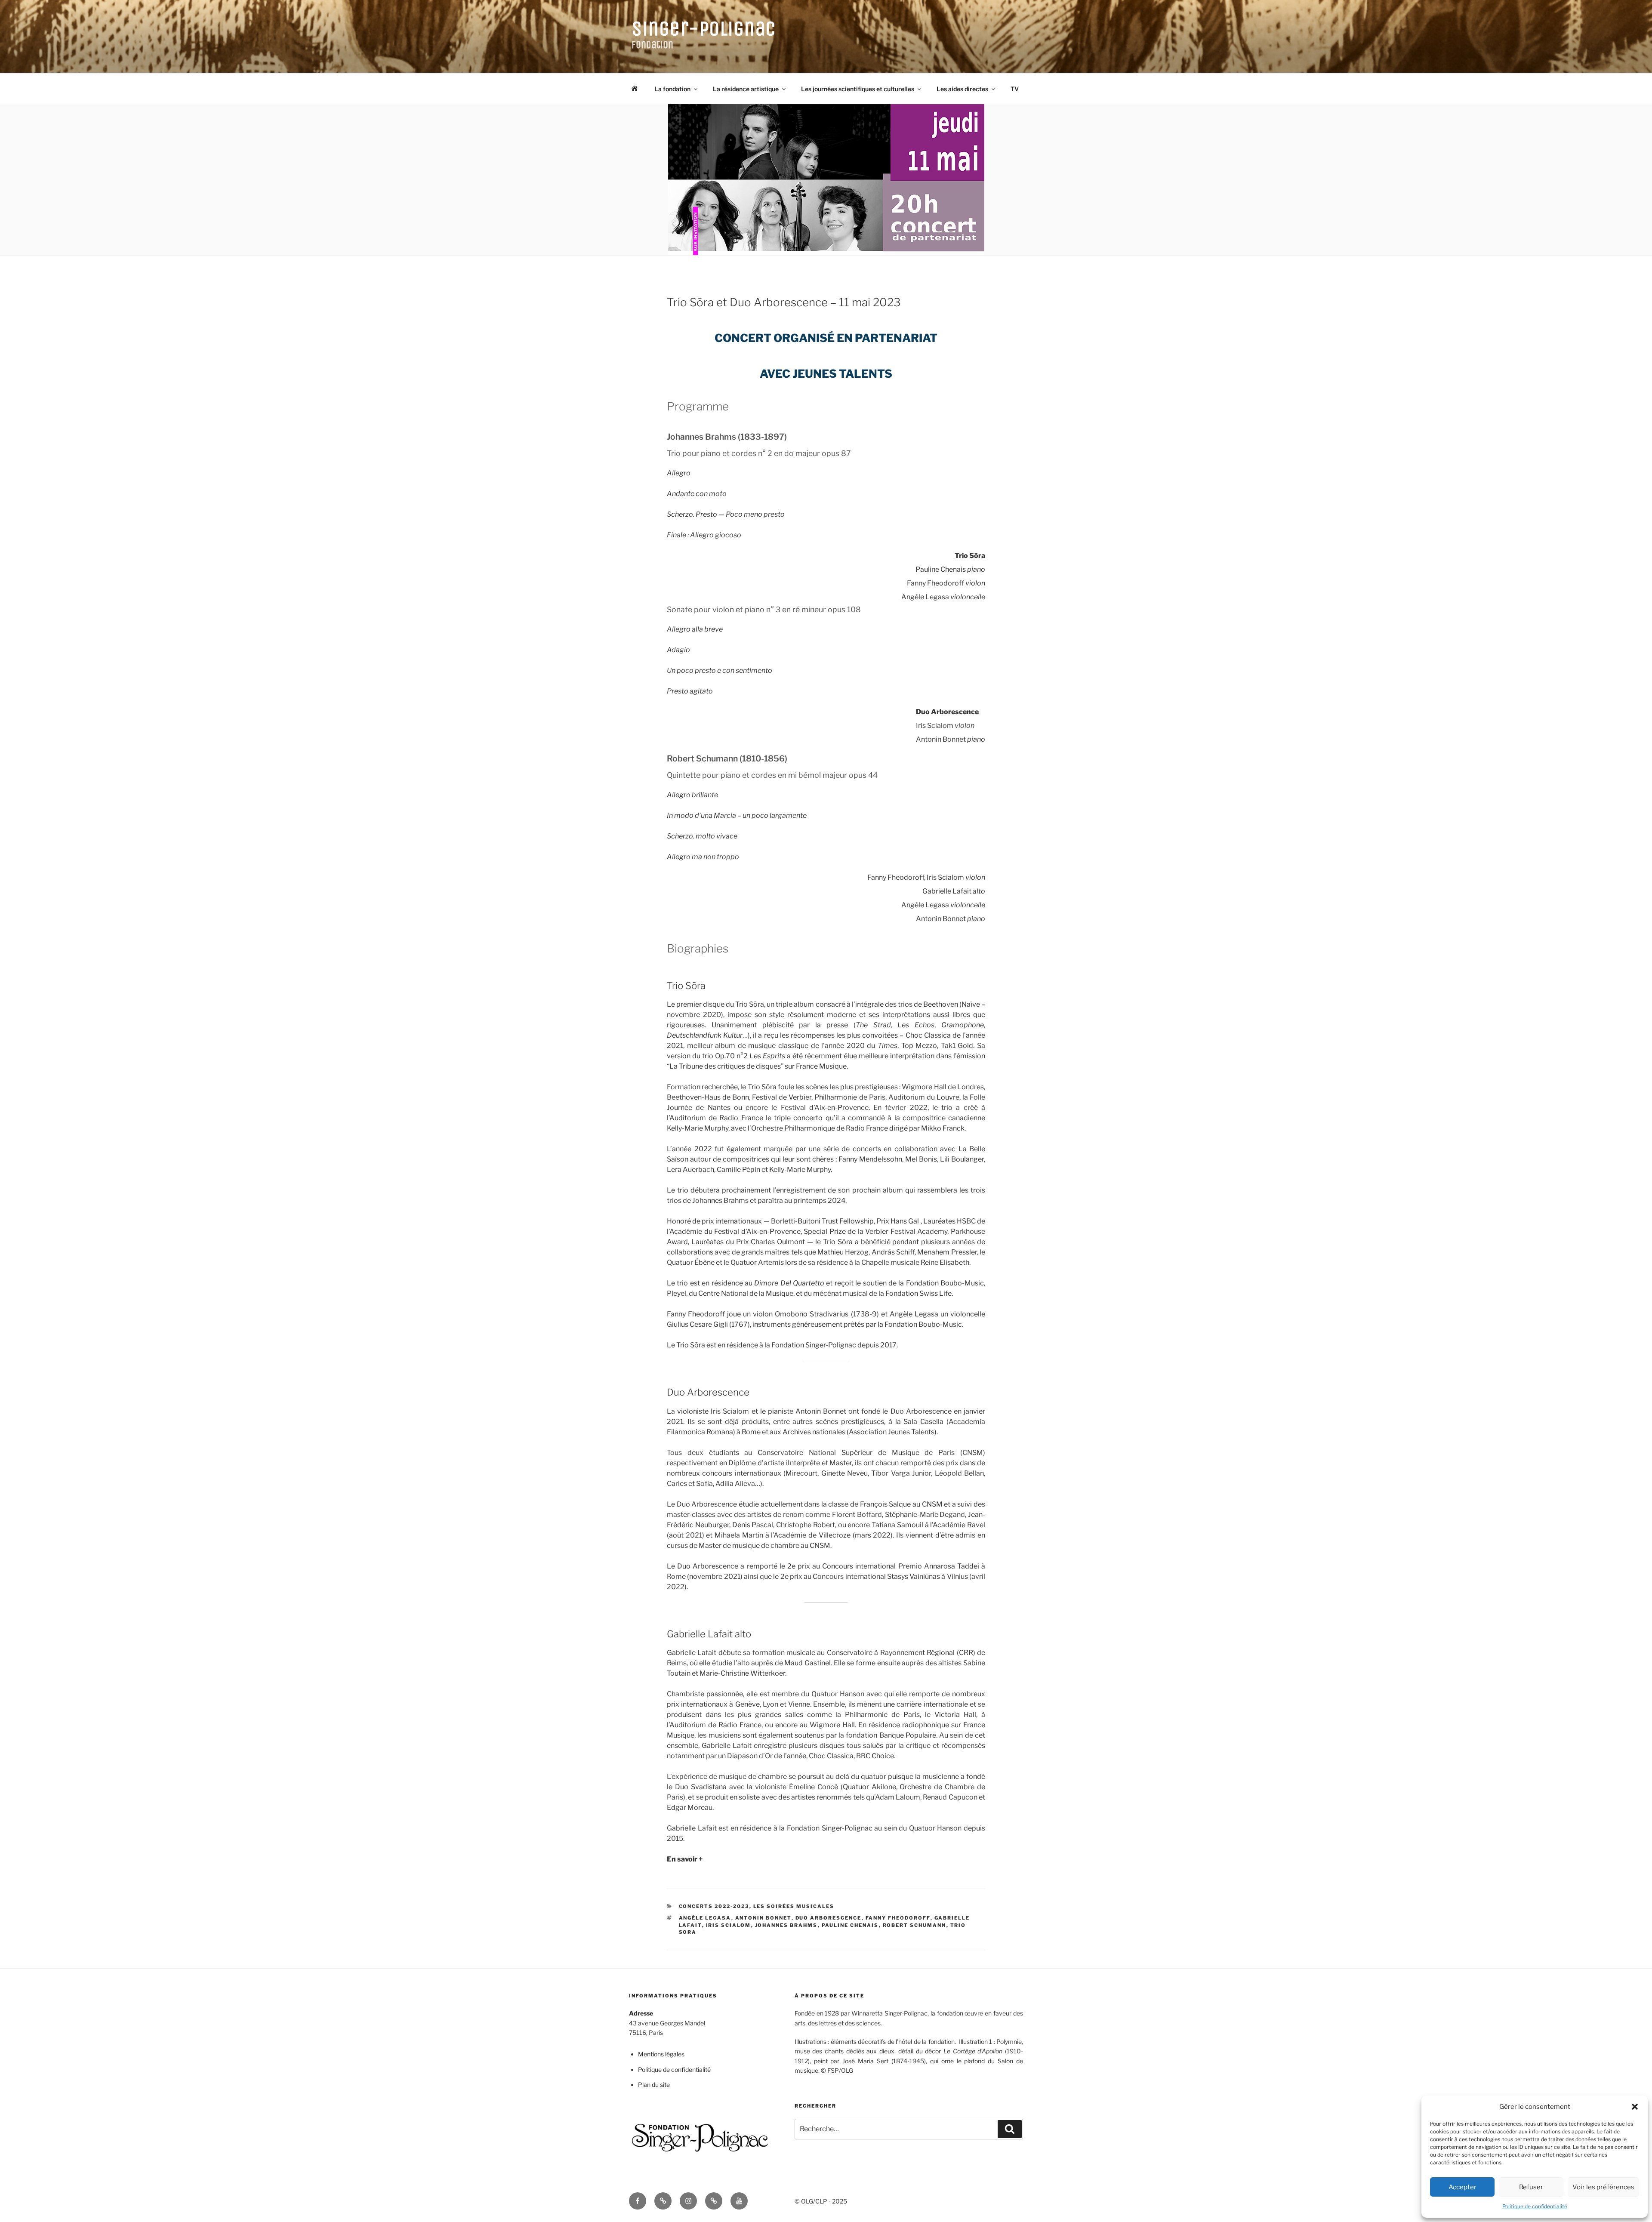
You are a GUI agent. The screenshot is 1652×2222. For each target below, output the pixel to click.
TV (1015, 89)
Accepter (1462, 2187)
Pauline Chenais (850, 1925)
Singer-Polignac (704, 29)
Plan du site (654, 2085)
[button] (1635, 2107)
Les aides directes (962, 89)
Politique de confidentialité (1535, 2206)
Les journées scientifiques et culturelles (858, 89)
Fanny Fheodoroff (898, 1918)
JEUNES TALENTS (842, 374)
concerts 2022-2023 (714, 1906)
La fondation (672, 89)
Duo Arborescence (829, 1918)
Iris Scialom (729, 1925)
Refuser (1531, 2187)
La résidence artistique (746, 89)
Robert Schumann (915, 1925)
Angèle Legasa (705, 1918)
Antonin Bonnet (763, 1918)
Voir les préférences (1603, 2187)
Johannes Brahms (786, 1925)
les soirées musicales (794, 1906)
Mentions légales (661, 2054)
